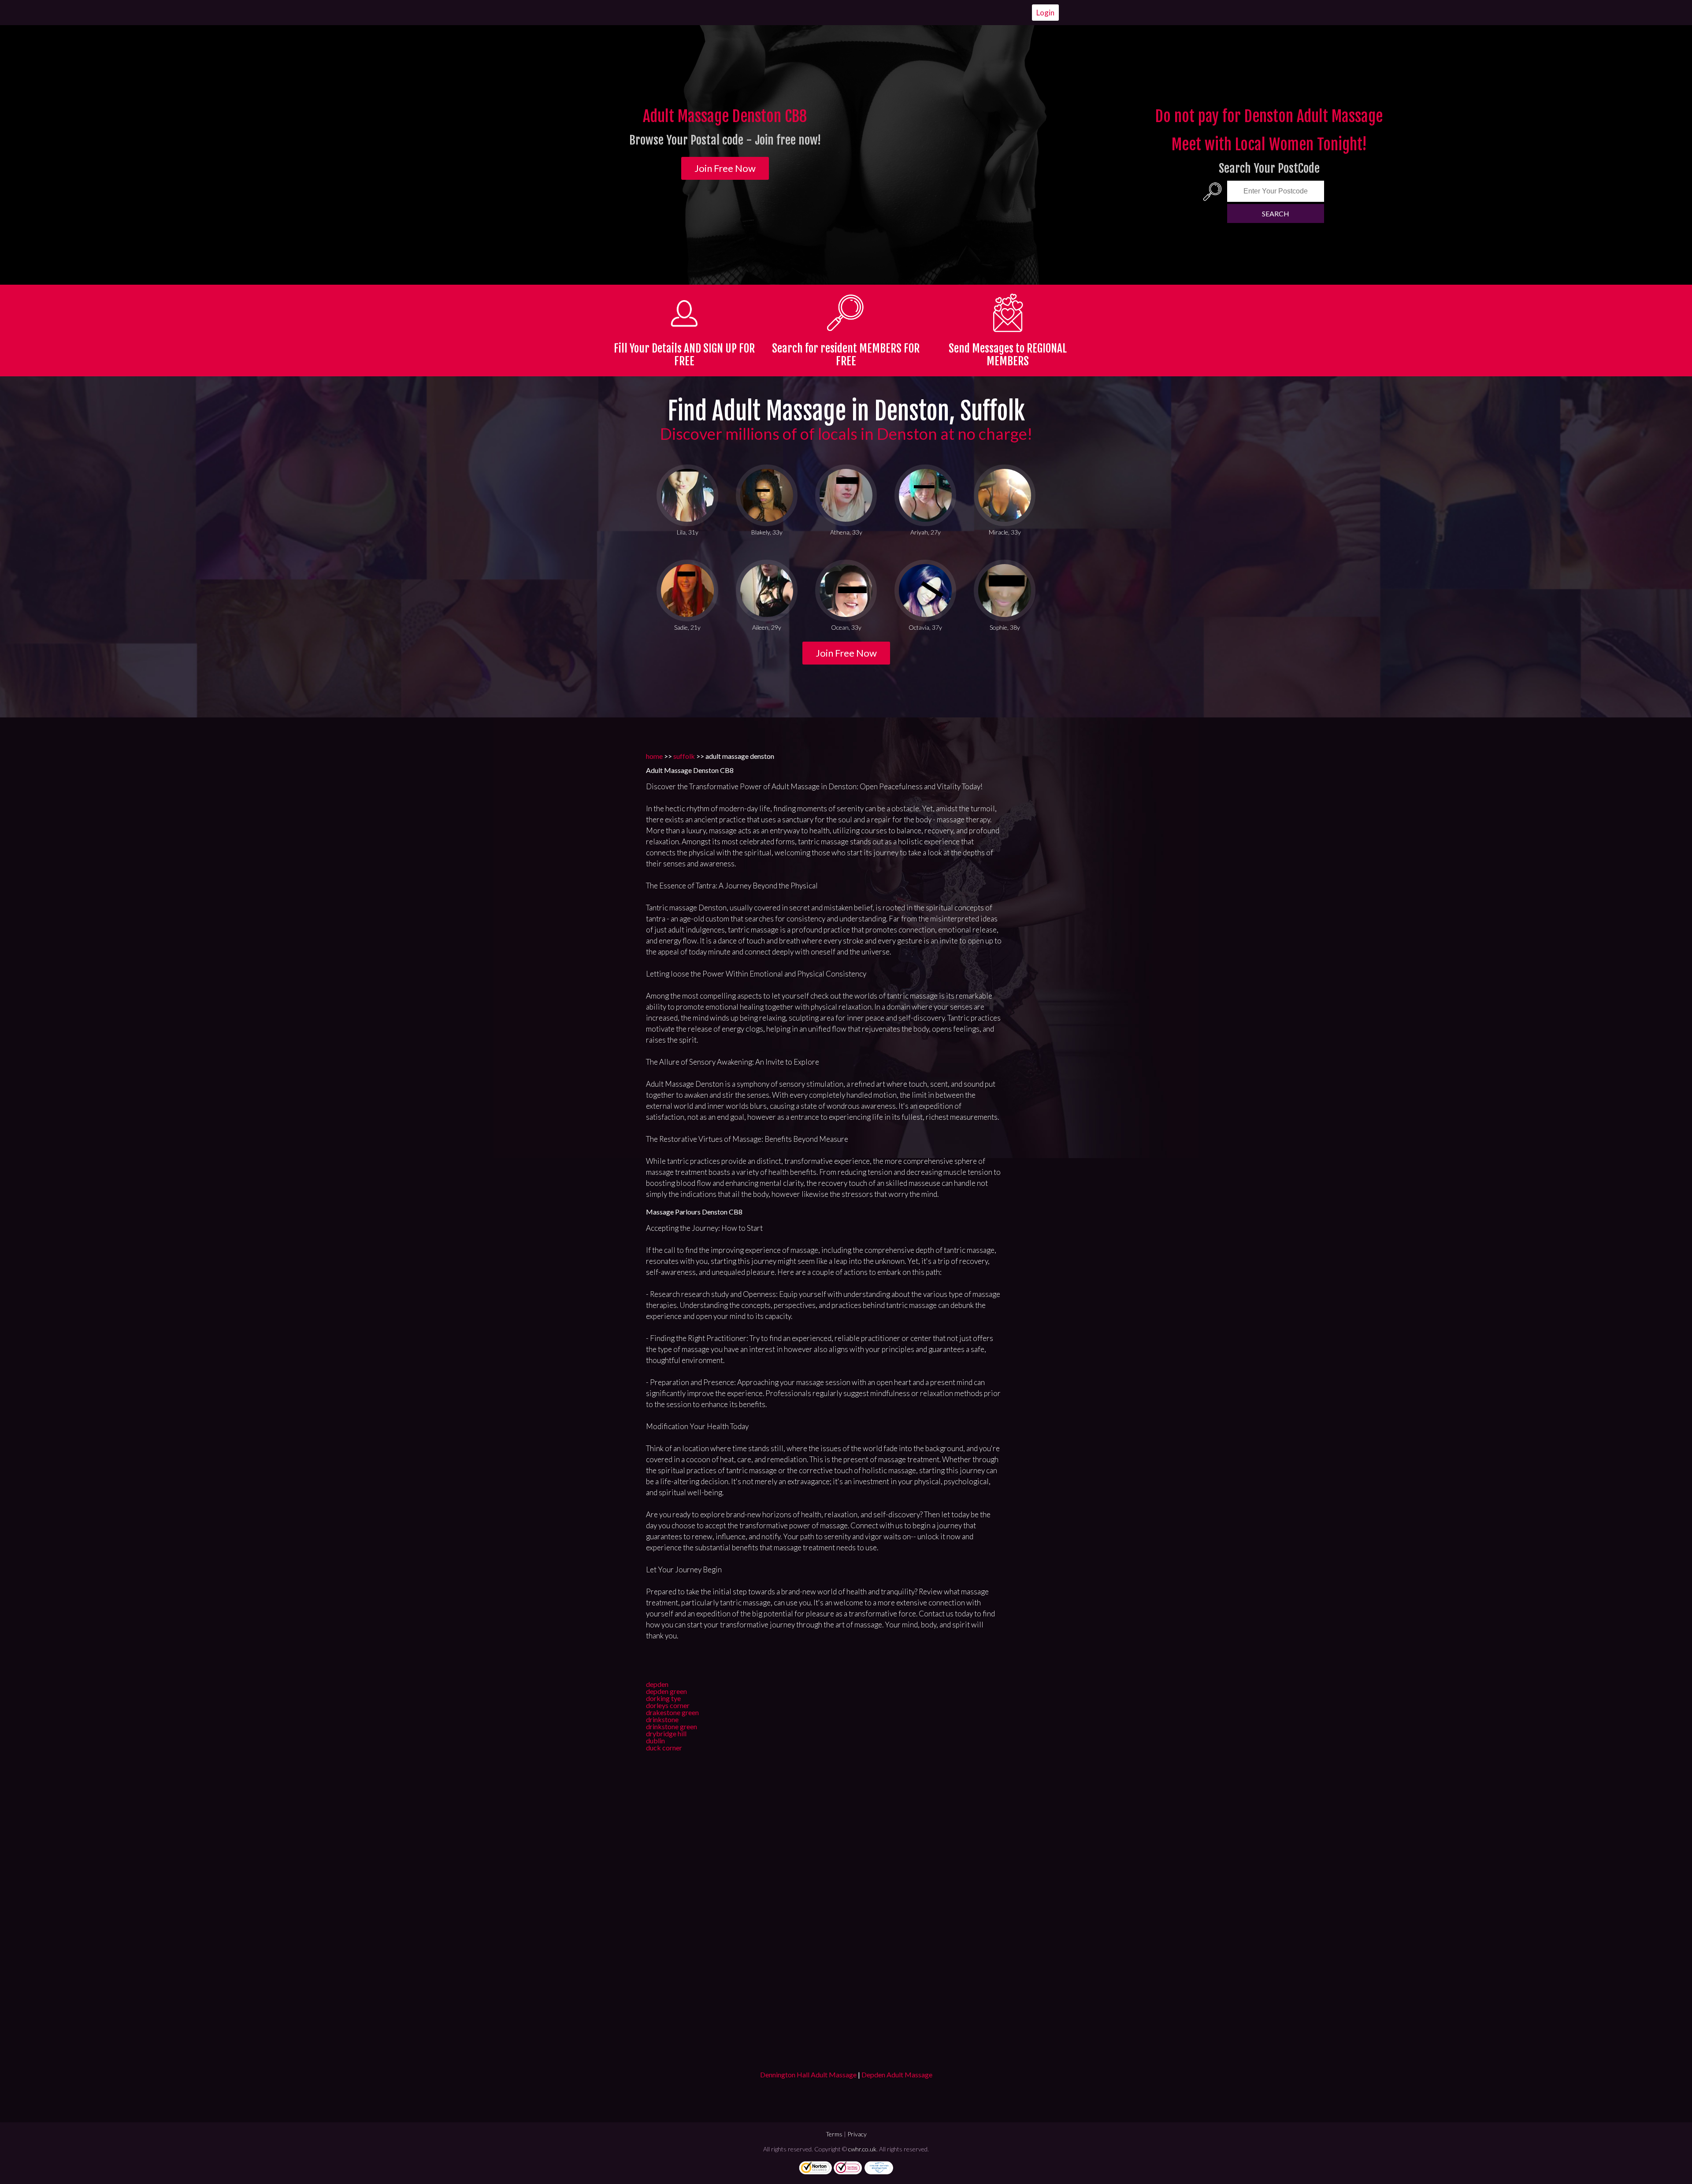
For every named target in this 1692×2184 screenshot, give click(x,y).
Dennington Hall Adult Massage (808, 2074)
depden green (666, 1691)
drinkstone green (672, 1726)
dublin (655, 1740)
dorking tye (663, 1698)
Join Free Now (725, 168)
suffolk (684, 756)
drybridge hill (666, 1733)
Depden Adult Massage (897, 2074)
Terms (834, 2134)
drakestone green (672, 1712)
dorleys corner (668, 1705)
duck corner (664, 1748)
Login (1045, 13)
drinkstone (662, 1719)
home (654, 756)
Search (1276, 214)
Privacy (857, 2134)
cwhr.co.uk (862, 2149)
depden (657, 1684)
